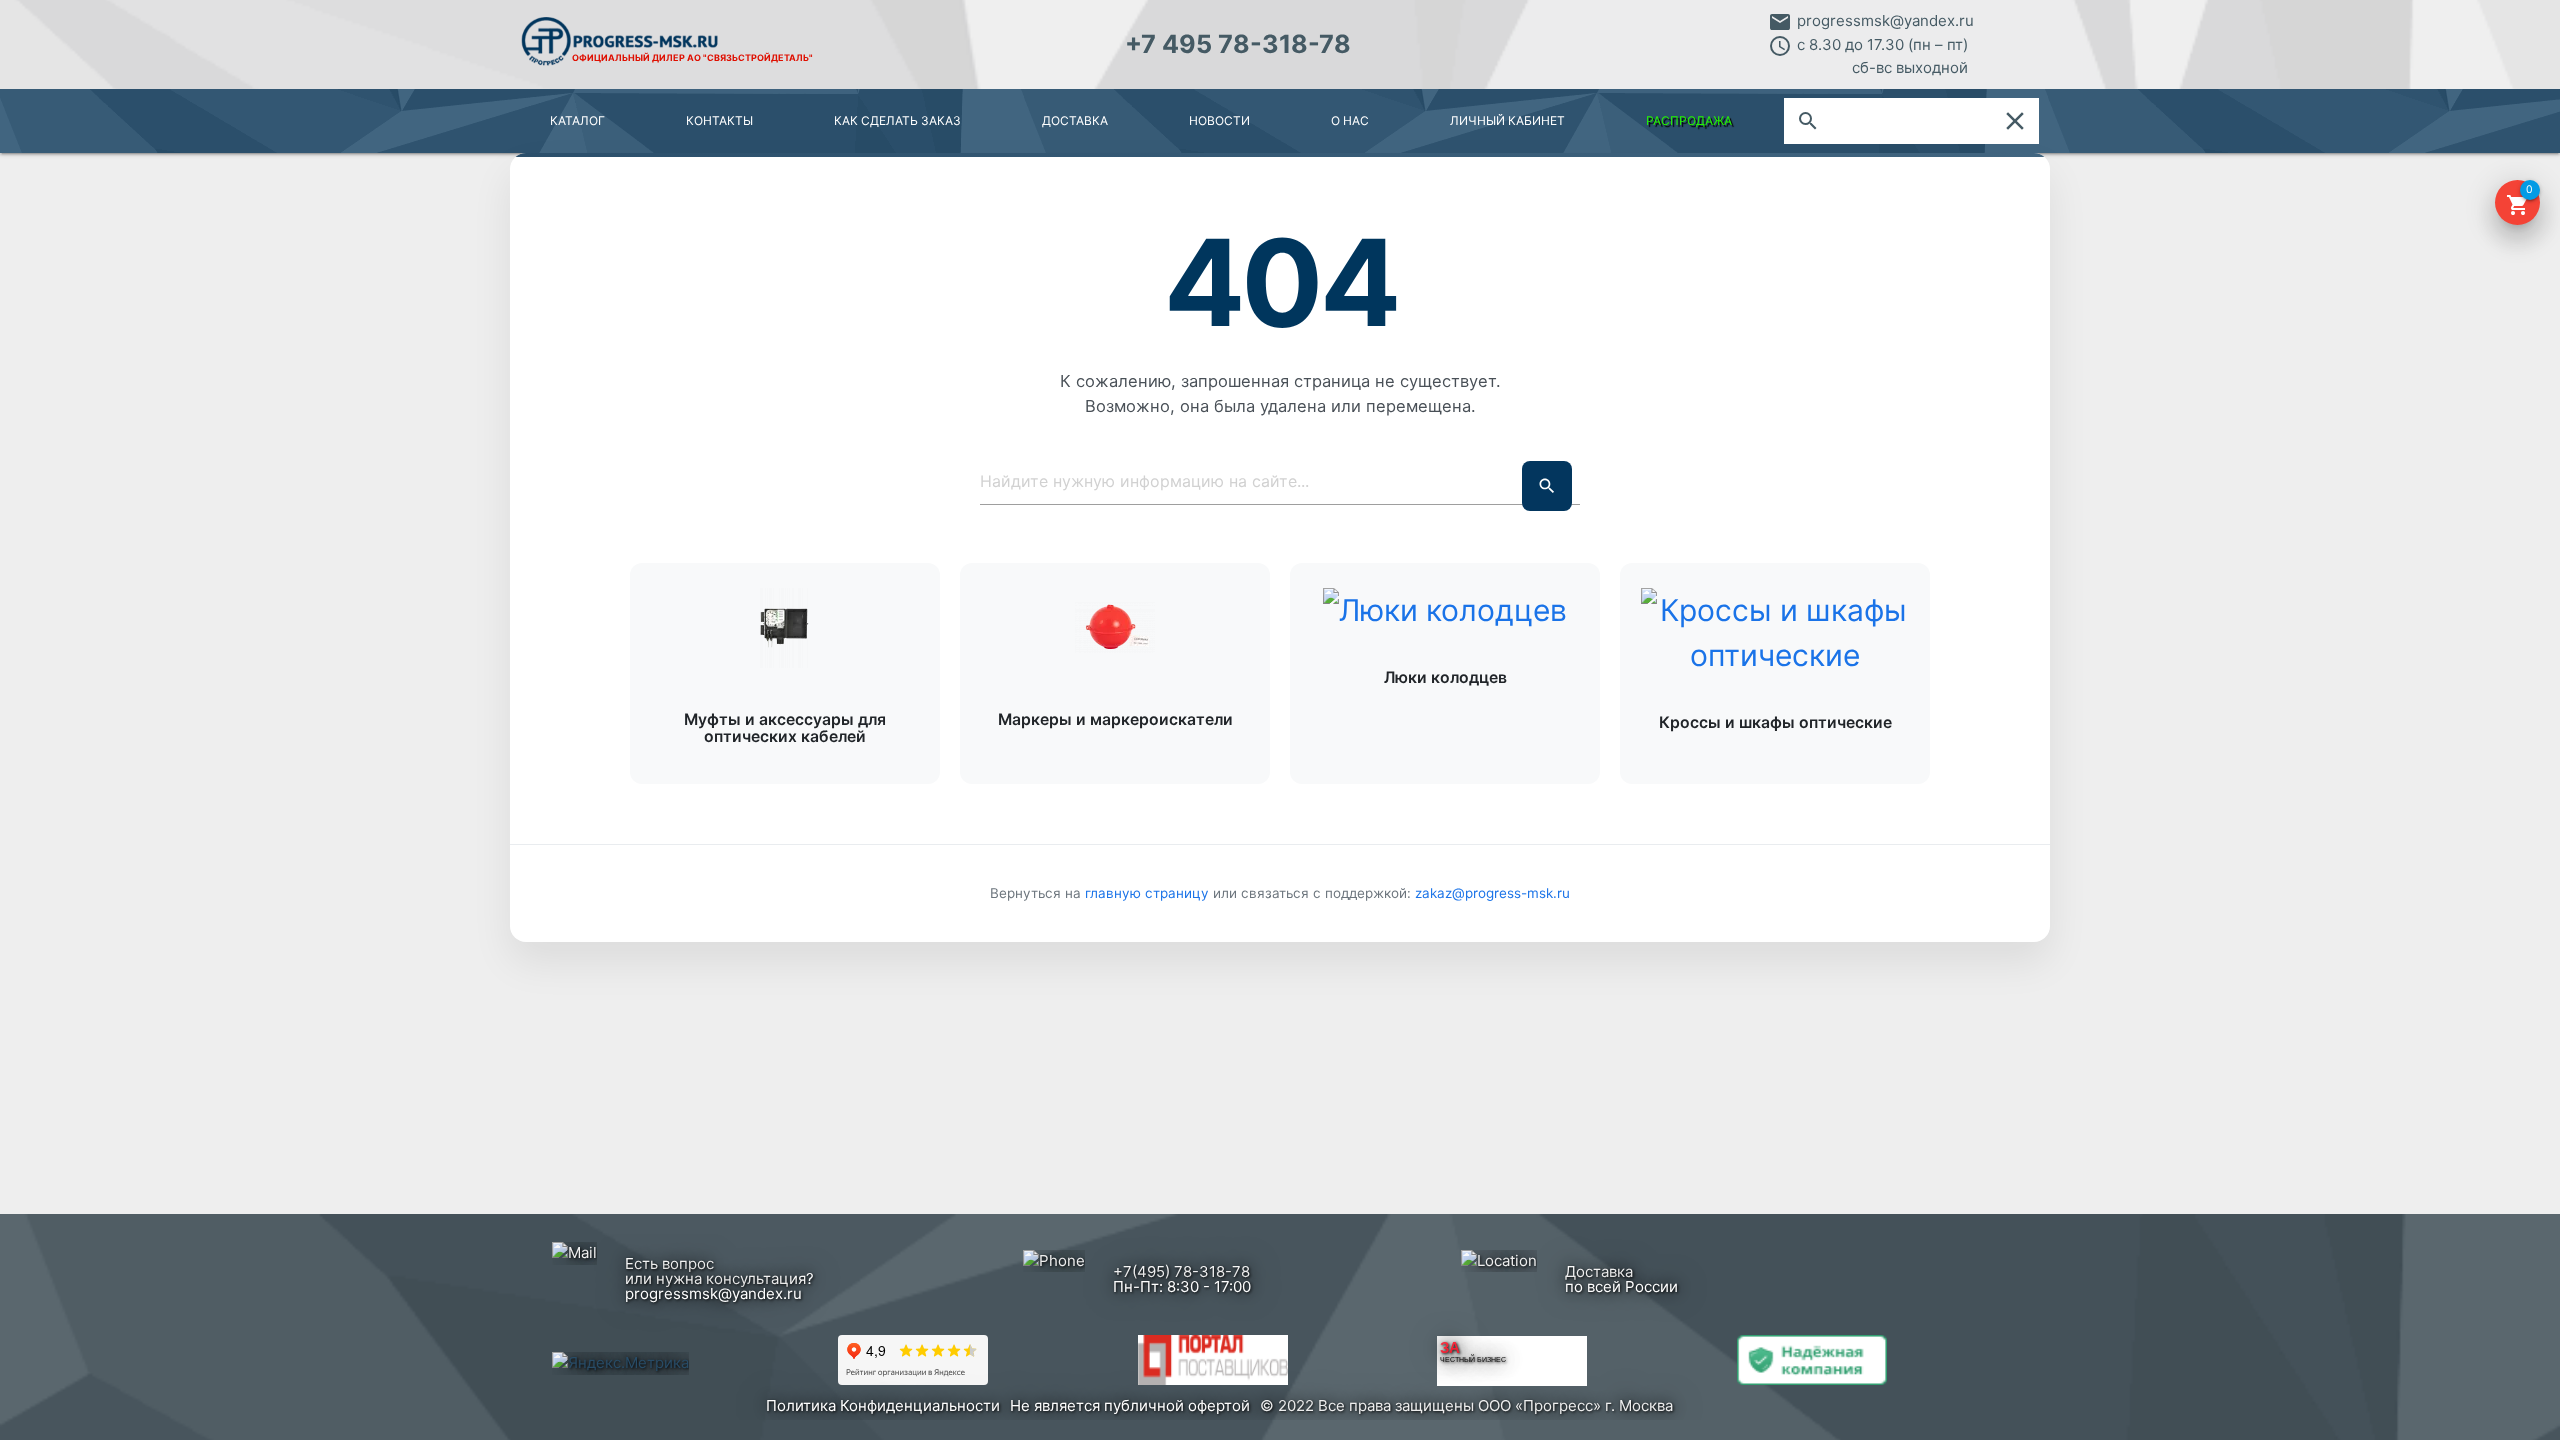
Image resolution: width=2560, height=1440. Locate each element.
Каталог (577, 120)
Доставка (1075, 120)
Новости (1219, 120)
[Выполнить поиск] (1547, 486)
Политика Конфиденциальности (883, 1405)
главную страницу (1149, 893)
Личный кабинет (1507, 120)
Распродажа (1689, 120)
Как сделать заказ (897, 120)
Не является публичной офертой (1130, 1405)
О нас (1350, 120)
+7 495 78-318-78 (1238, 44)
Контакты (719, 120)
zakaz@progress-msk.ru (1492, 893)
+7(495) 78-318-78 (1181, 1271)
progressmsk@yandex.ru (1885, 20)
